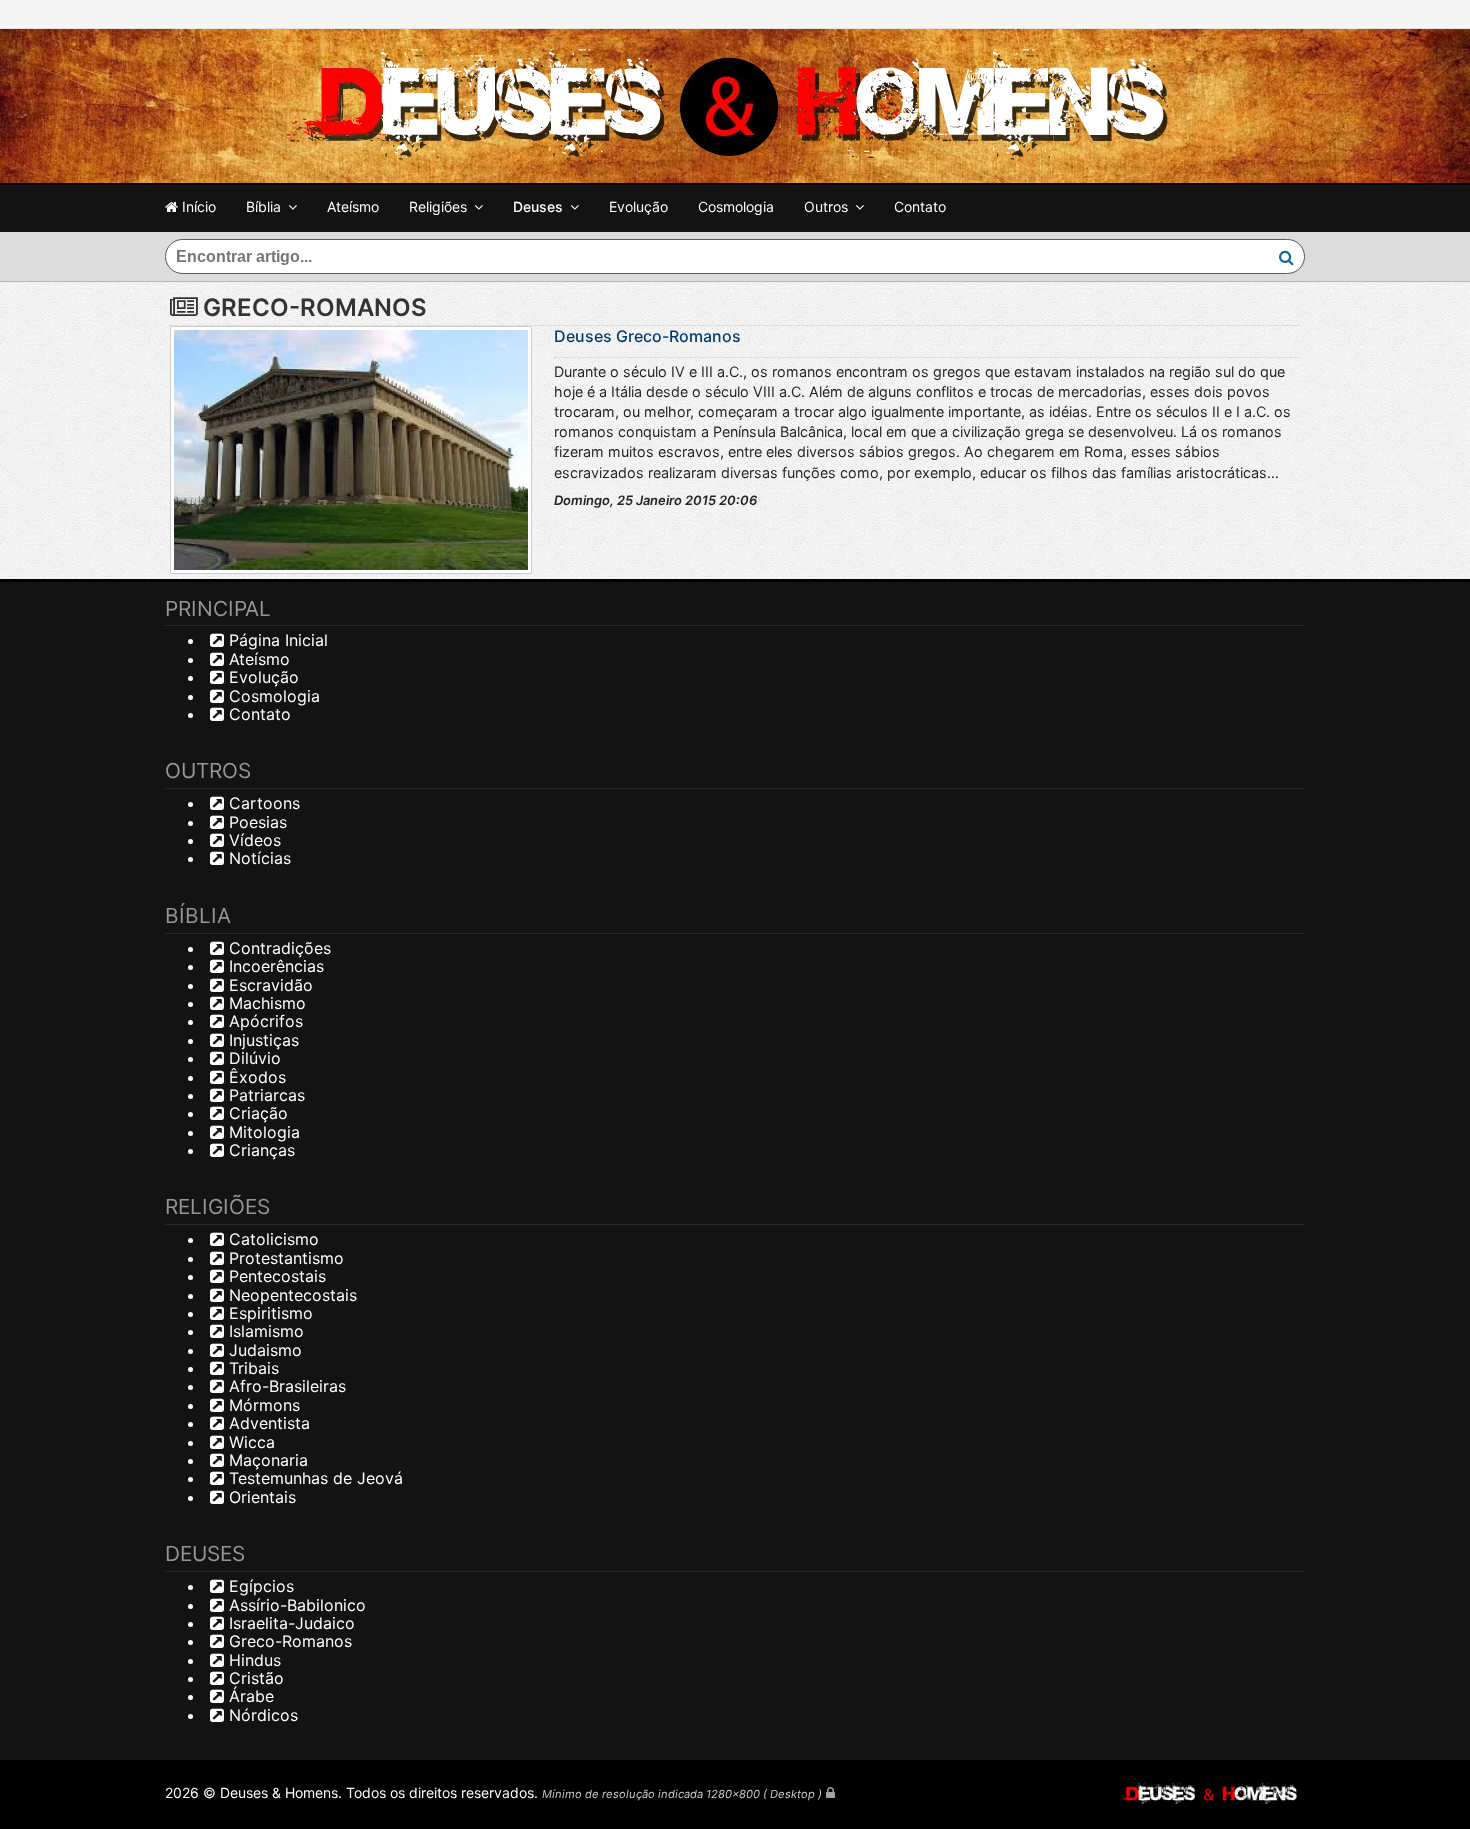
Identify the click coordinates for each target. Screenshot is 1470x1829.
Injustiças (261, 1040)
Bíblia (263, 206)
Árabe (249, 1696)
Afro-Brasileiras (285, 1386)
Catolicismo (271, 1239)
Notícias (257, 858)
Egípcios (259, 1586)
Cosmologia (736, 206)
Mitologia (262, 1132)
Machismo (265, 1003)
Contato (920, 206)
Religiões (438, 206)
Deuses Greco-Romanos (647, 336)
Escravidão (268, 985)
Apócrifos (263, 1021)
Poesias (255, 822)
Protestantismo (284, 1258)
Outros (826, 206)
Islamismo (264, 1331)
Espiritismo (268, 1313)
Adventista (267, 1423)
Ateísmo (353, 206)
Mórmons (262, 1405)
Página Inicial (276, 640)
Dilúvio (252, 1058)
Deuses (538, 206)
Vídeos (252, 840)
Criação (256, 1113)
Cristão (254, 1678)
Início (197, 206)
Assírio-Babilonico (295, 1605)
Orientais (260, 1497)
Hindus (252, 1660)
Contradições (277, 948)
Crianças (259, 1150)
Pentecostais (275, 1276)
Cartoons (262, 803)
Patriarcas (264, 1095)
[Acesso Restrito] (830, 1792)
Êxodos (255, 1077)
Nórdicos (261, 1715)
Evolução (638, 206)
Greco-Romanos (288, 1641)
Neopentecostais (290, 1295)
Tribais (251, 1368)
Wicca (249, 1442)
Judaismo (263, 1350)
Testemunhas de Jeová (313, 1478)
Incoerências (274, 966)
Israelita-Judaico (289, 1623)
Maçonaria (266, 1460)
